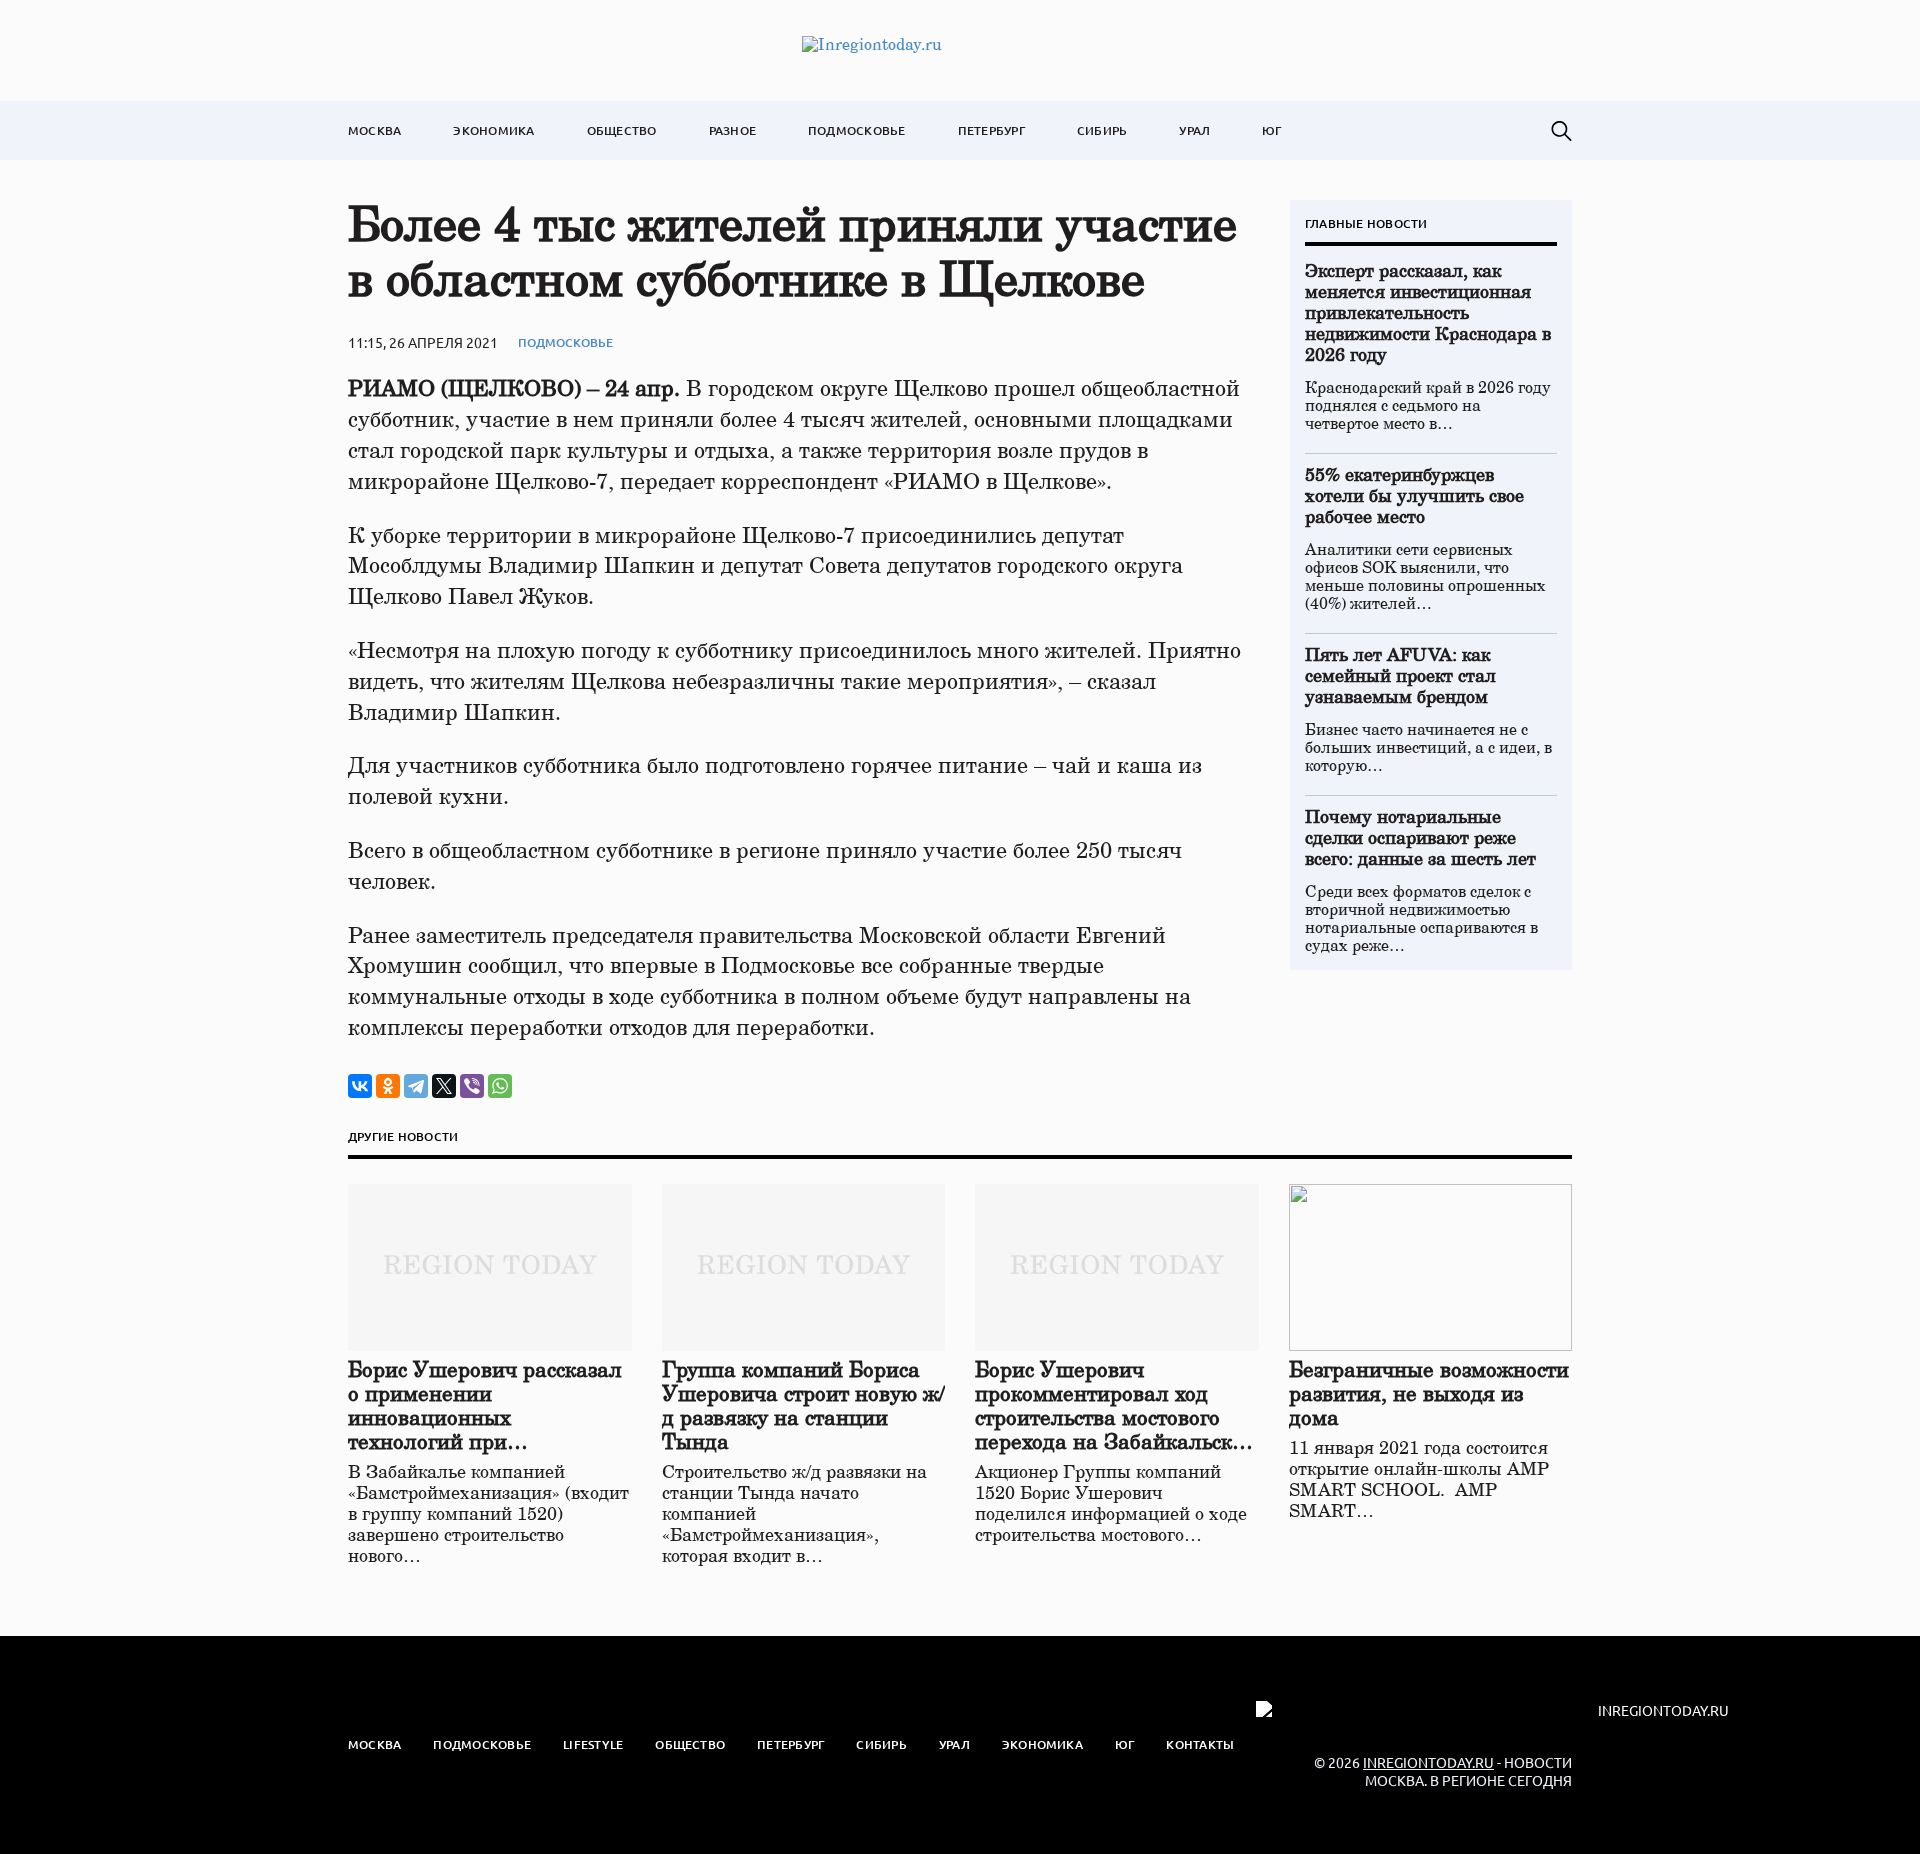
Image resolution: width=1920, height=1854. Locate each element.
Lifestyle (593, 1744)
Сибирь (1102, 130)
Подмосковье (857, 130)
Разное (732, 130)
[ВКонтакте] (360, 1086)
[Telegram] (416, 1086)
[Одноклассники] (388, 1086)
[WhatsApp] (500, 1086)
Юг (1271, 130)
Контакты (1200, 1744)
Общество (622, 130)
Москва (374, 130)
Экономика (493, 130)
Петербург (991, 130)
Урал (1194, 130)
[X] (444, 1086)
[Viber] (472, 1086)
